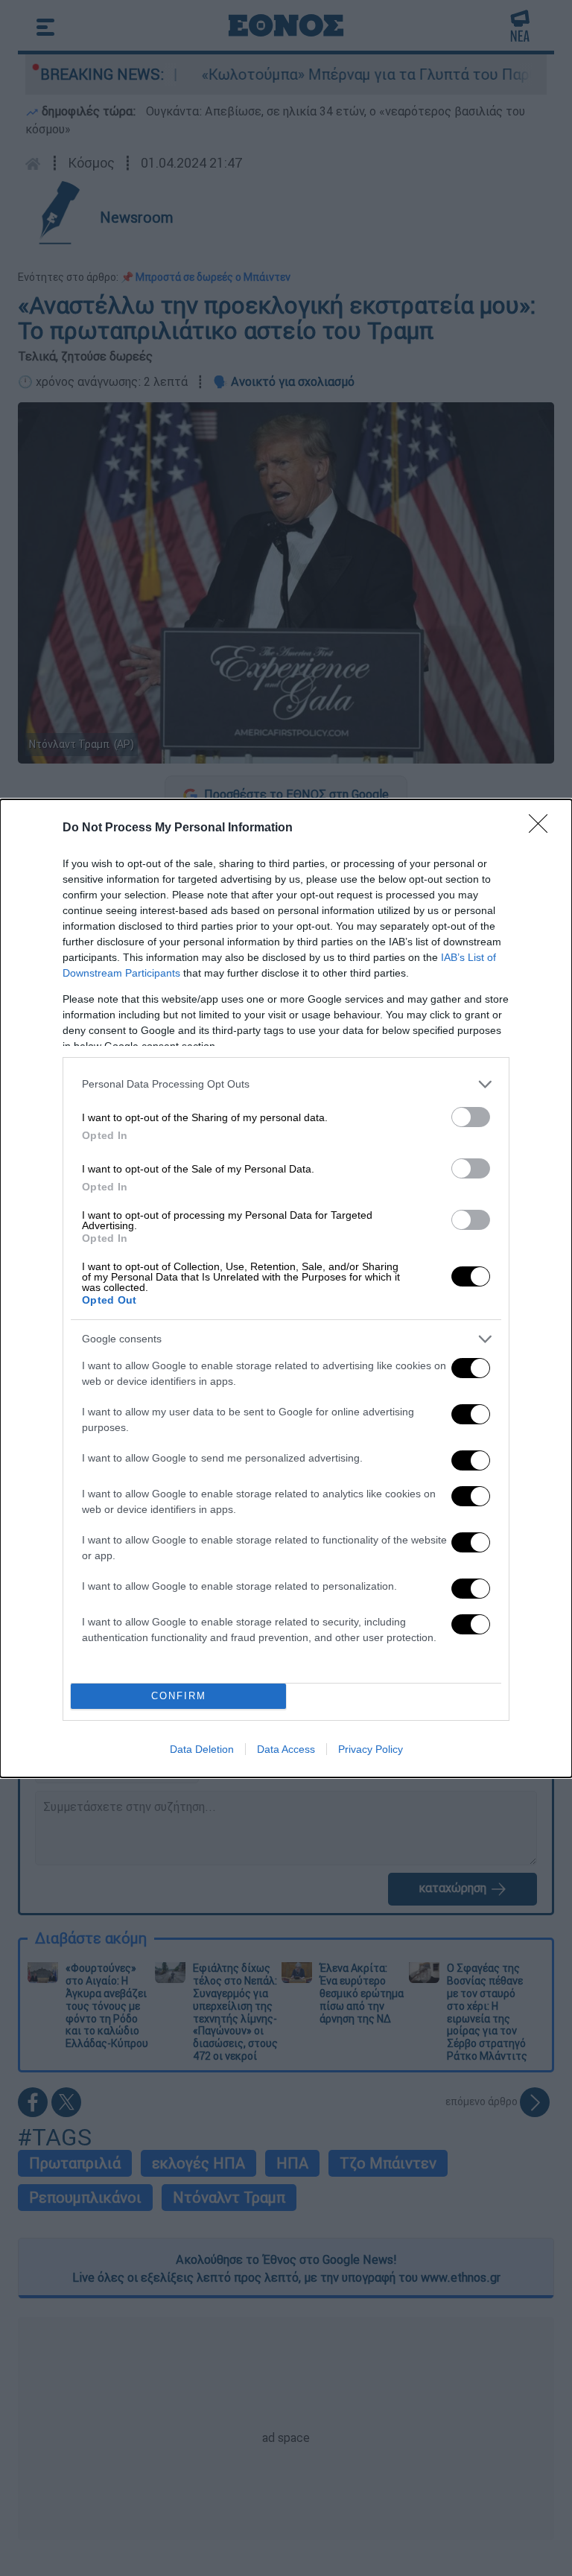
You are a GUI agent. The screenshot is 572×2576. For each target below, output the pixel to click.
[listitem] (286, 1084)
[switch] (471, 1117)
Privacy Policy (371, 1749)
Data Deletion (202, 1749)
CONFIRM (179, 1696)
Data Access (286, 1749)
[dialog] (286, 1288)
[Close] (543, 828)
